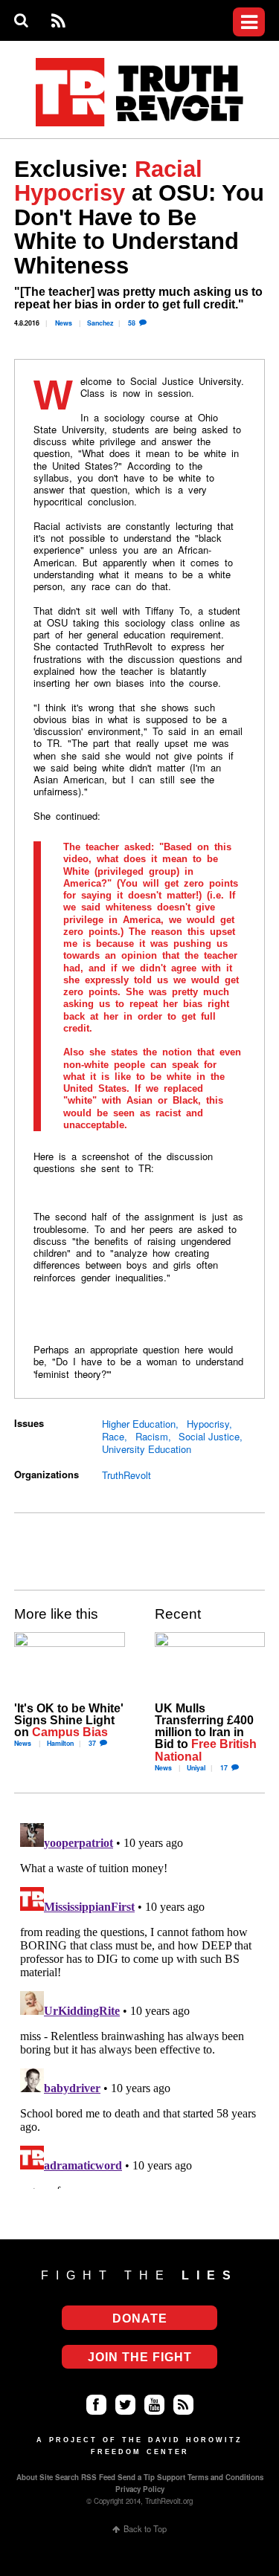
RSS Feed (98, 2477)
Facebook (96, 2405)
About (27, 2477)
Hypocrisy (208, 1424)
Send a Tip (136, 2477)
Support (171, 2477)
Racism (152, 1436)
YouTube (154, 2405)
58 (132, 323)
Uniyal (196, 1768)
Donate (149, 143)
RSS (58, 21)
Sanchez (100, 323)
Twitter (125, 2405)
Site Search (59, 2477)
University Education (147, 1449)
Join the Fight (140, 2357)
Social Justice (209, 1436)
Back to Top (145, 2529)
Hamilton (60, 1743)
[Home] (140, 93)
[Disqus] (139, 2003)
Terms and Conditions (225, 2477)
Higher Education (139, 1424)
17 (224, 1768)
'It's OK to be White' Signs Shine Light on (69, 1720)
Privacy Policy (140, 2489)
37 (92, 1743)
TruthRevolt (126, 1475)
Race (113, 1436)
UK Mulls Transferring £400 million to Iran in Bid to (206, 1732)
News (64, 323)
